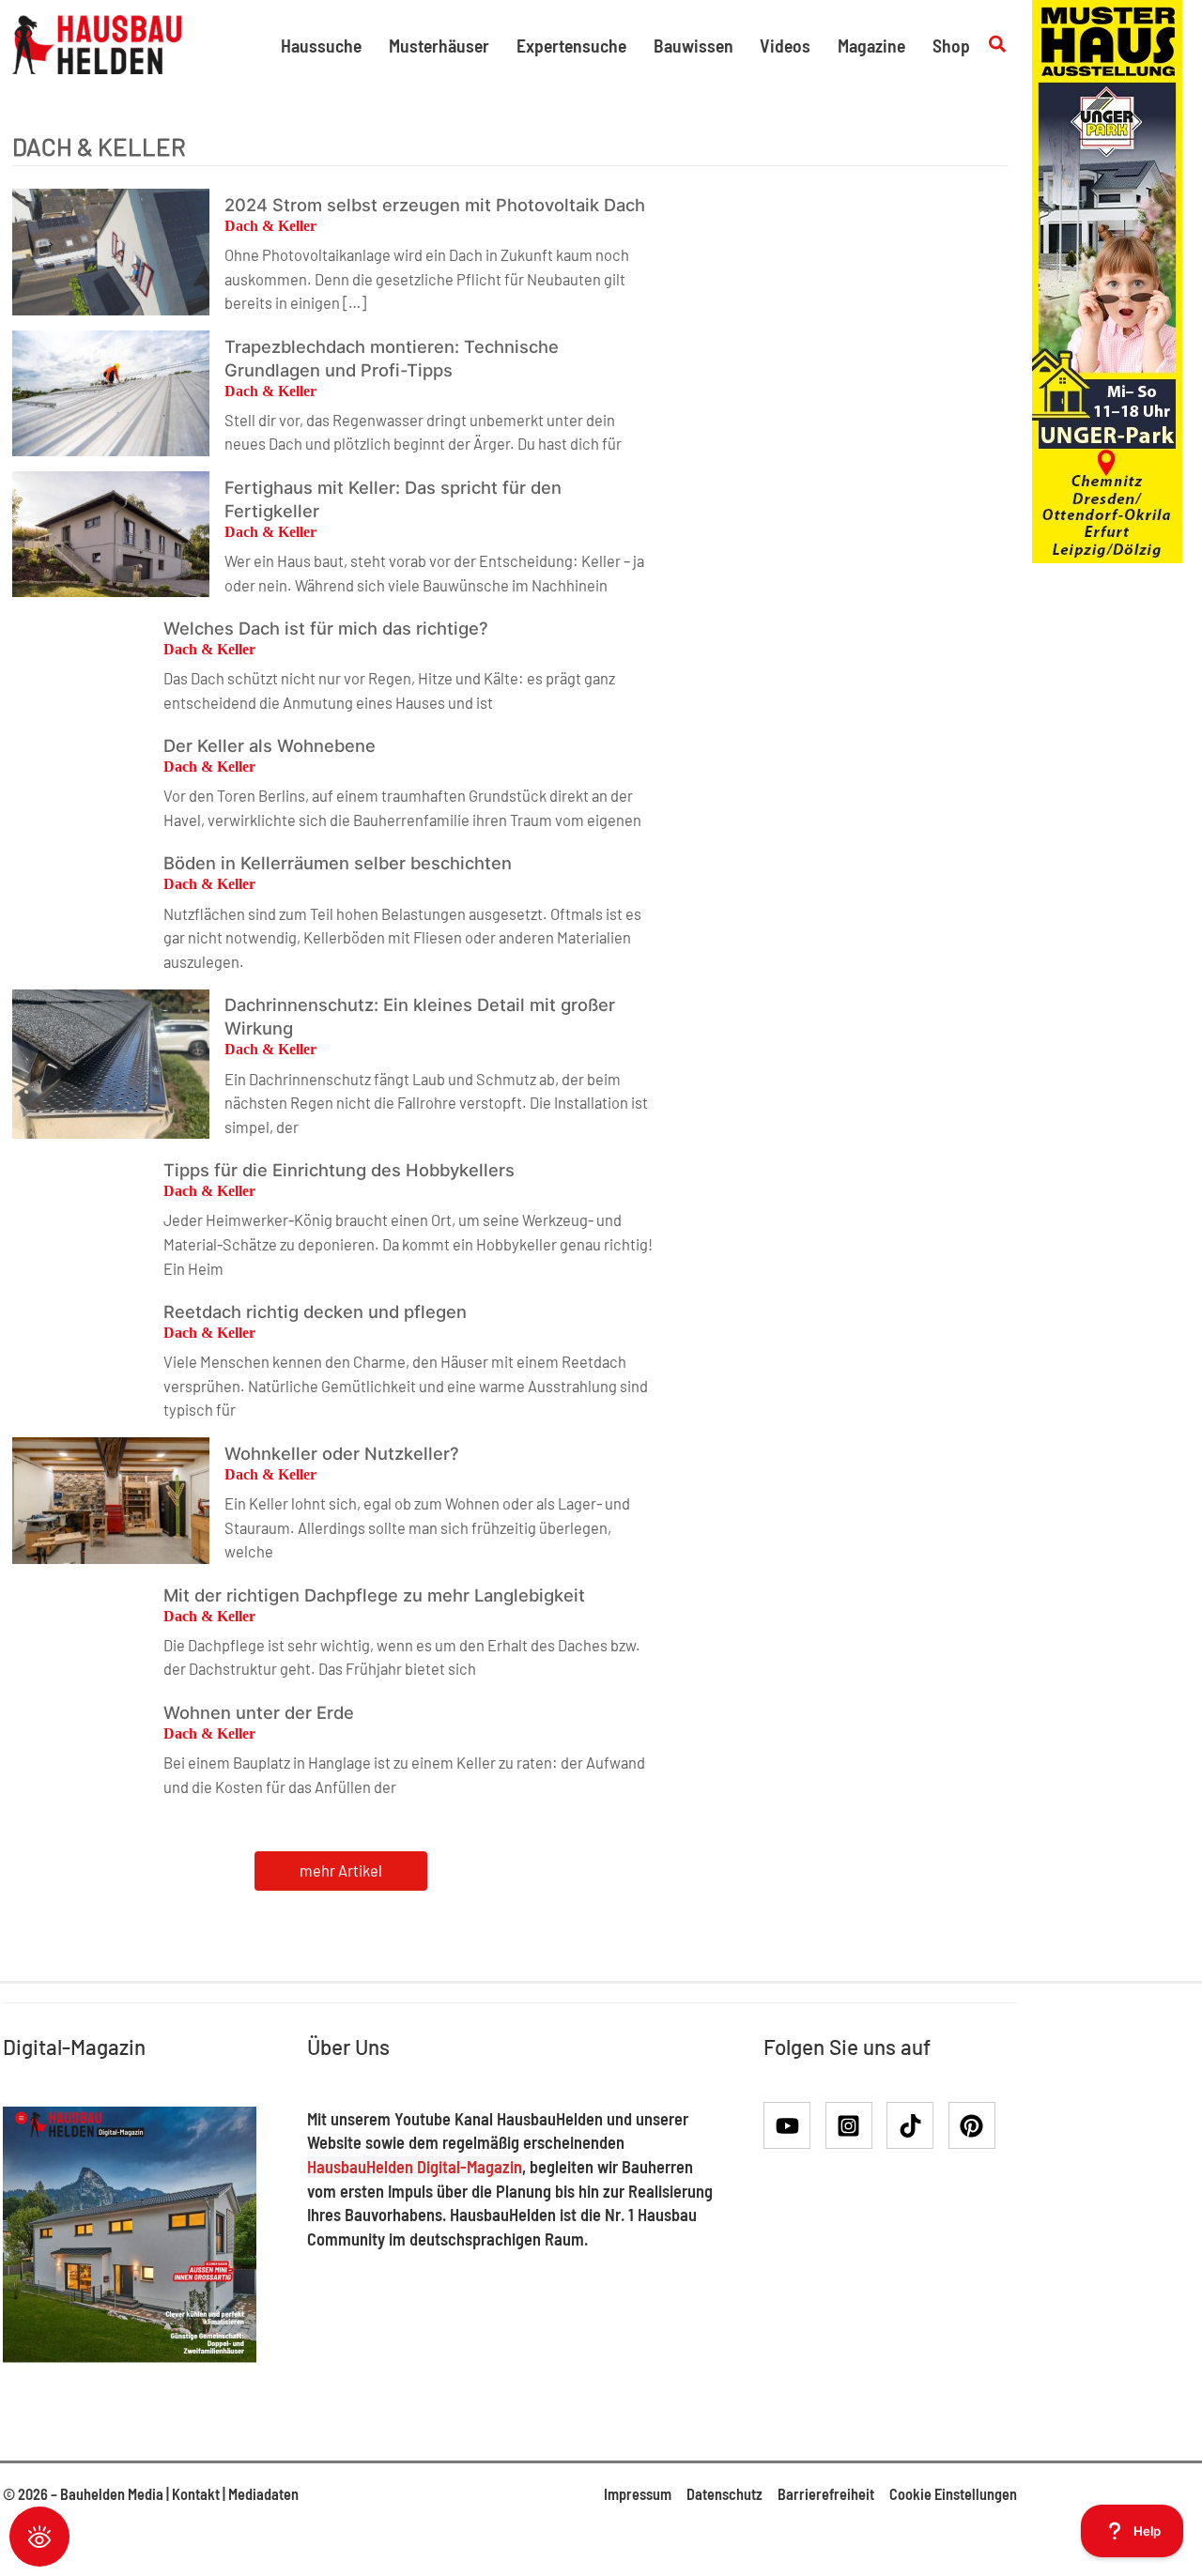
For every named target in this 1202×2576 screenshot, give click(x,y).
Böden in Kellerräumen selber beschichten (338, 863)
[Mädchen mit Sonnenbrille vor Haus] (1107, 279)
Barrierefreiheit (826, 2494)
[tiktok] (916, 2125)
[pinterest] (976, 2125)
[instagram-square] (855, 2125)
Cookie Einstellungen (953, 2494)
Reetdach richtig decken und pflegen (315, 1311)
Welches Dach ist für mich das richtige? (326, 628)
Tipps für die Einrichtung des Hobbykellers (339, 1170)
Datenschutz (724, 2494)
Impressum (638, 2494)
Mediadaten (263, 2494)
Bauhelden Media (112, 2494)
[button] (998, 45)
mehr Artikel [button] (341, 1871)
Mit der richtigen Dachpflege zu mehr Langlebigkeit (374, 1595)
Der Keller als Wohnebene (270, 745)
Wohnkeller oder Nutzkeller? (342, 1453)
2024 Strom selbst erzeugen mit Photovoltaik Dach (435, 205)
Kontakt (196, 2494)
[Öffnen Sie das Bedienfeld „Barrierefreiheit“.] (39, 2537)
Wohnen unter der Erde (259, 1712)
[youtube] (793, 2125)
